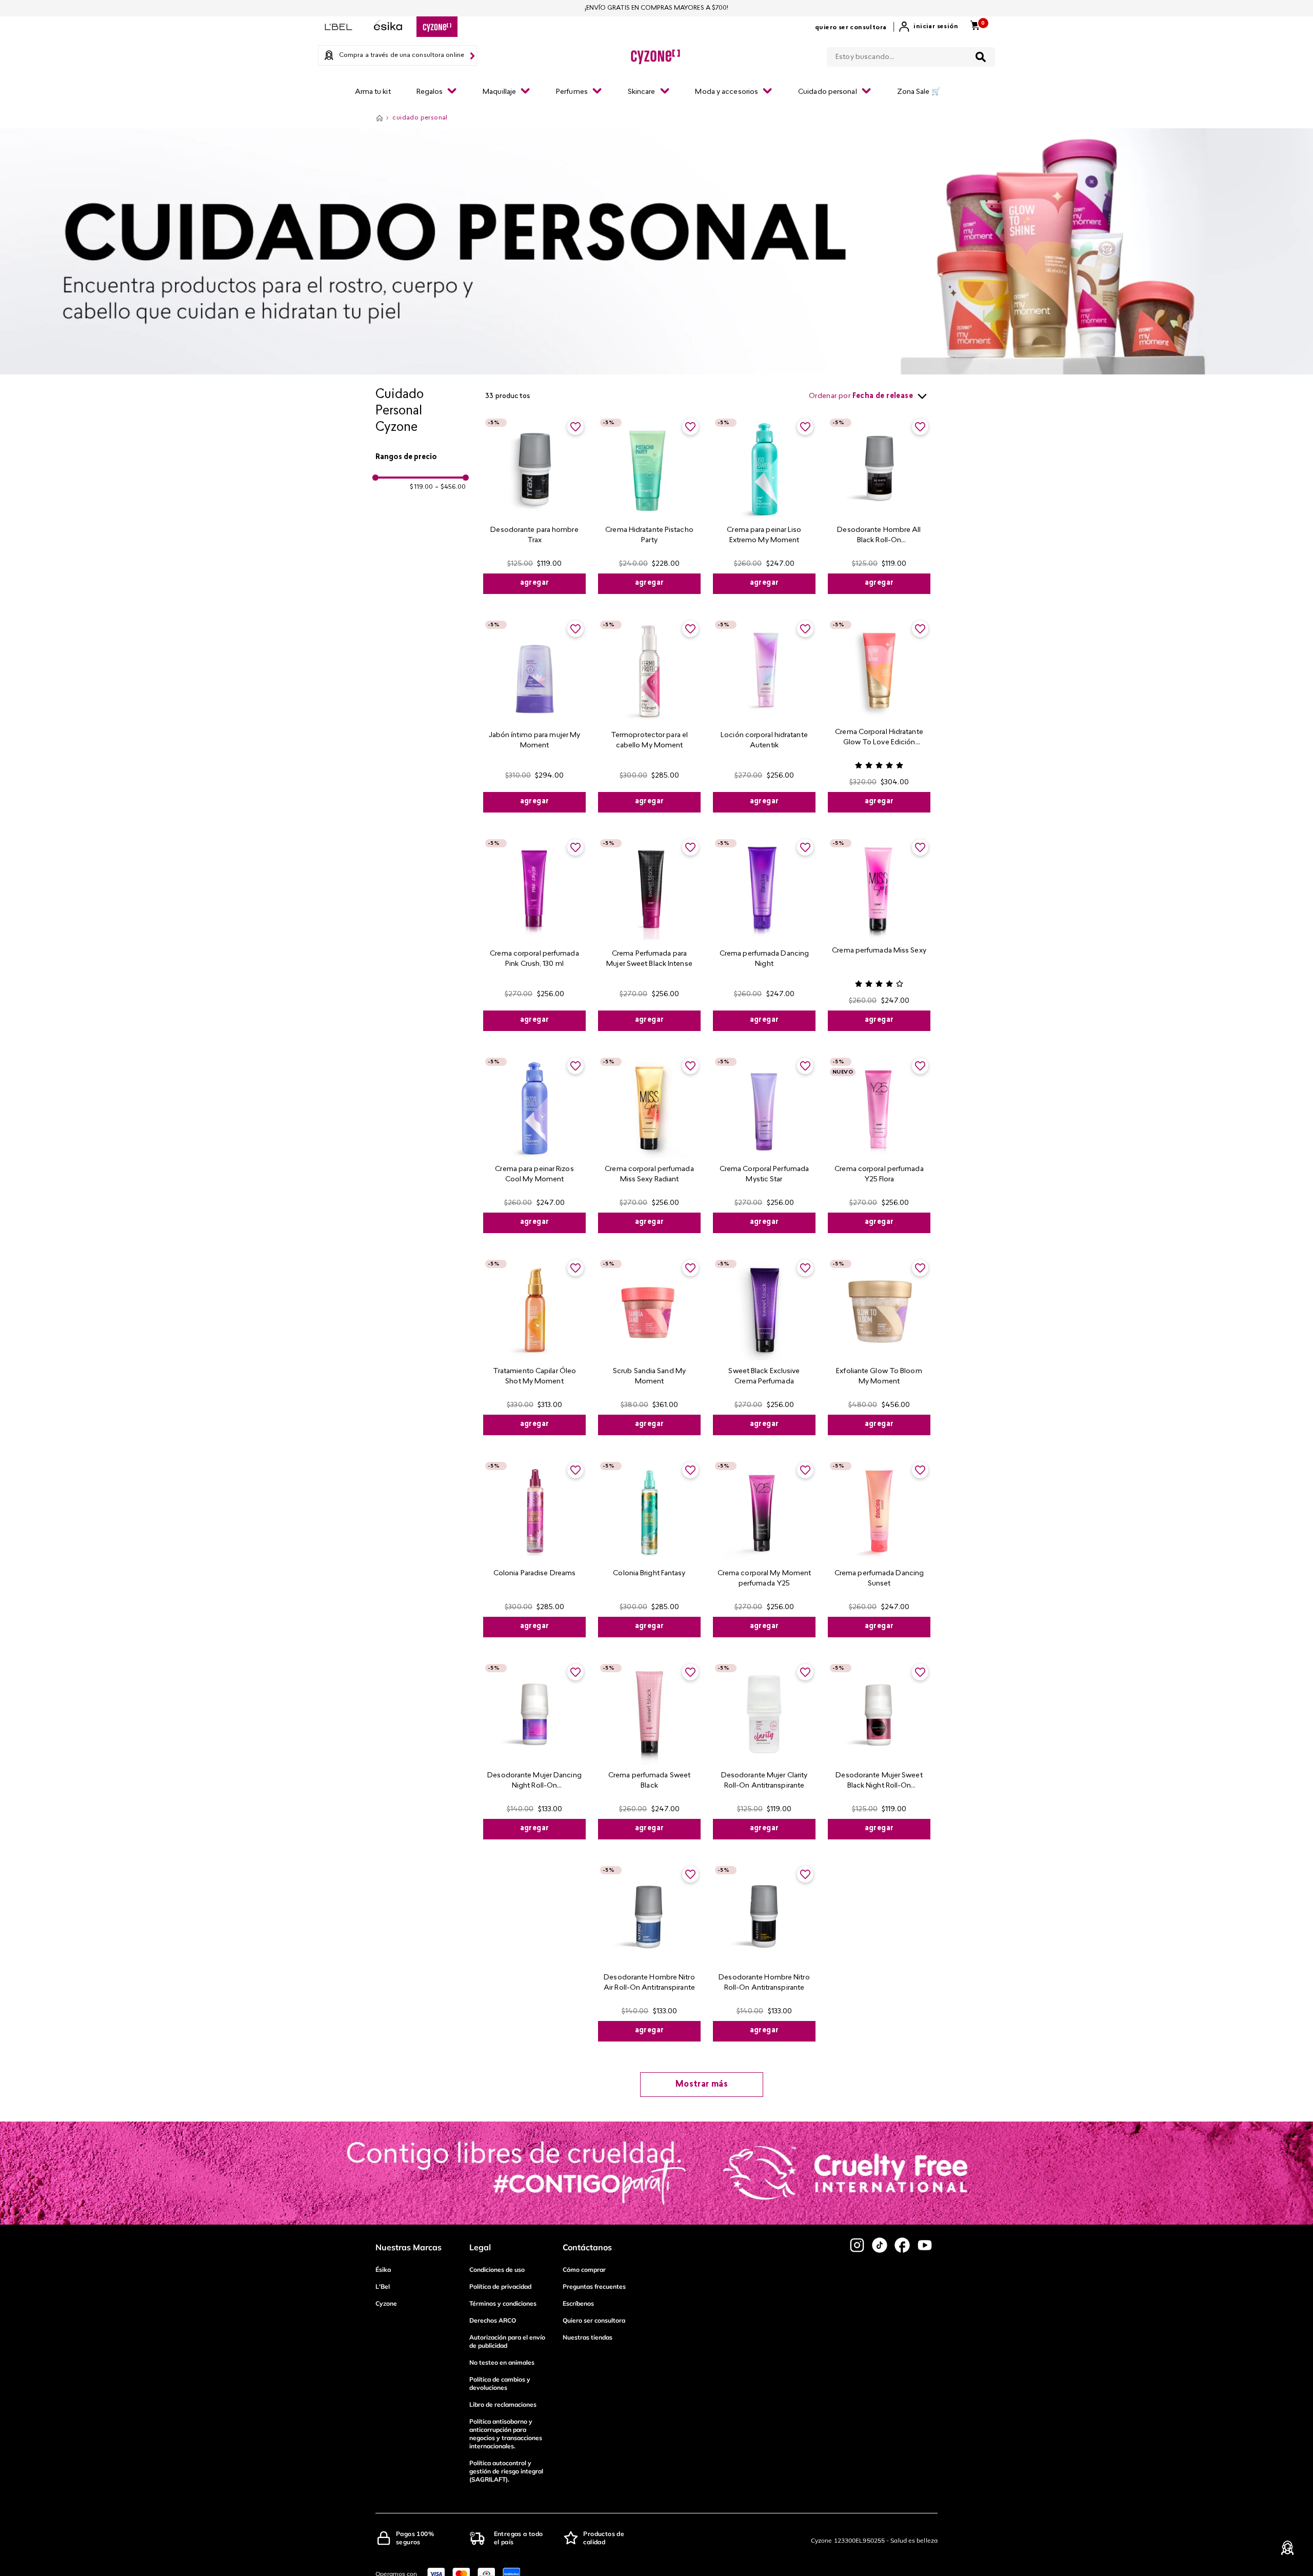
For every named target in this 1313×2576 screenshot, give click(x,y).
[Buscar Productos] (981, 57)
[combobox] (911, 55)
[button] (421, 458)
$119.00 (421, 487)
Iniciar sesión (936, 27)
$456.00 (450, 487)
